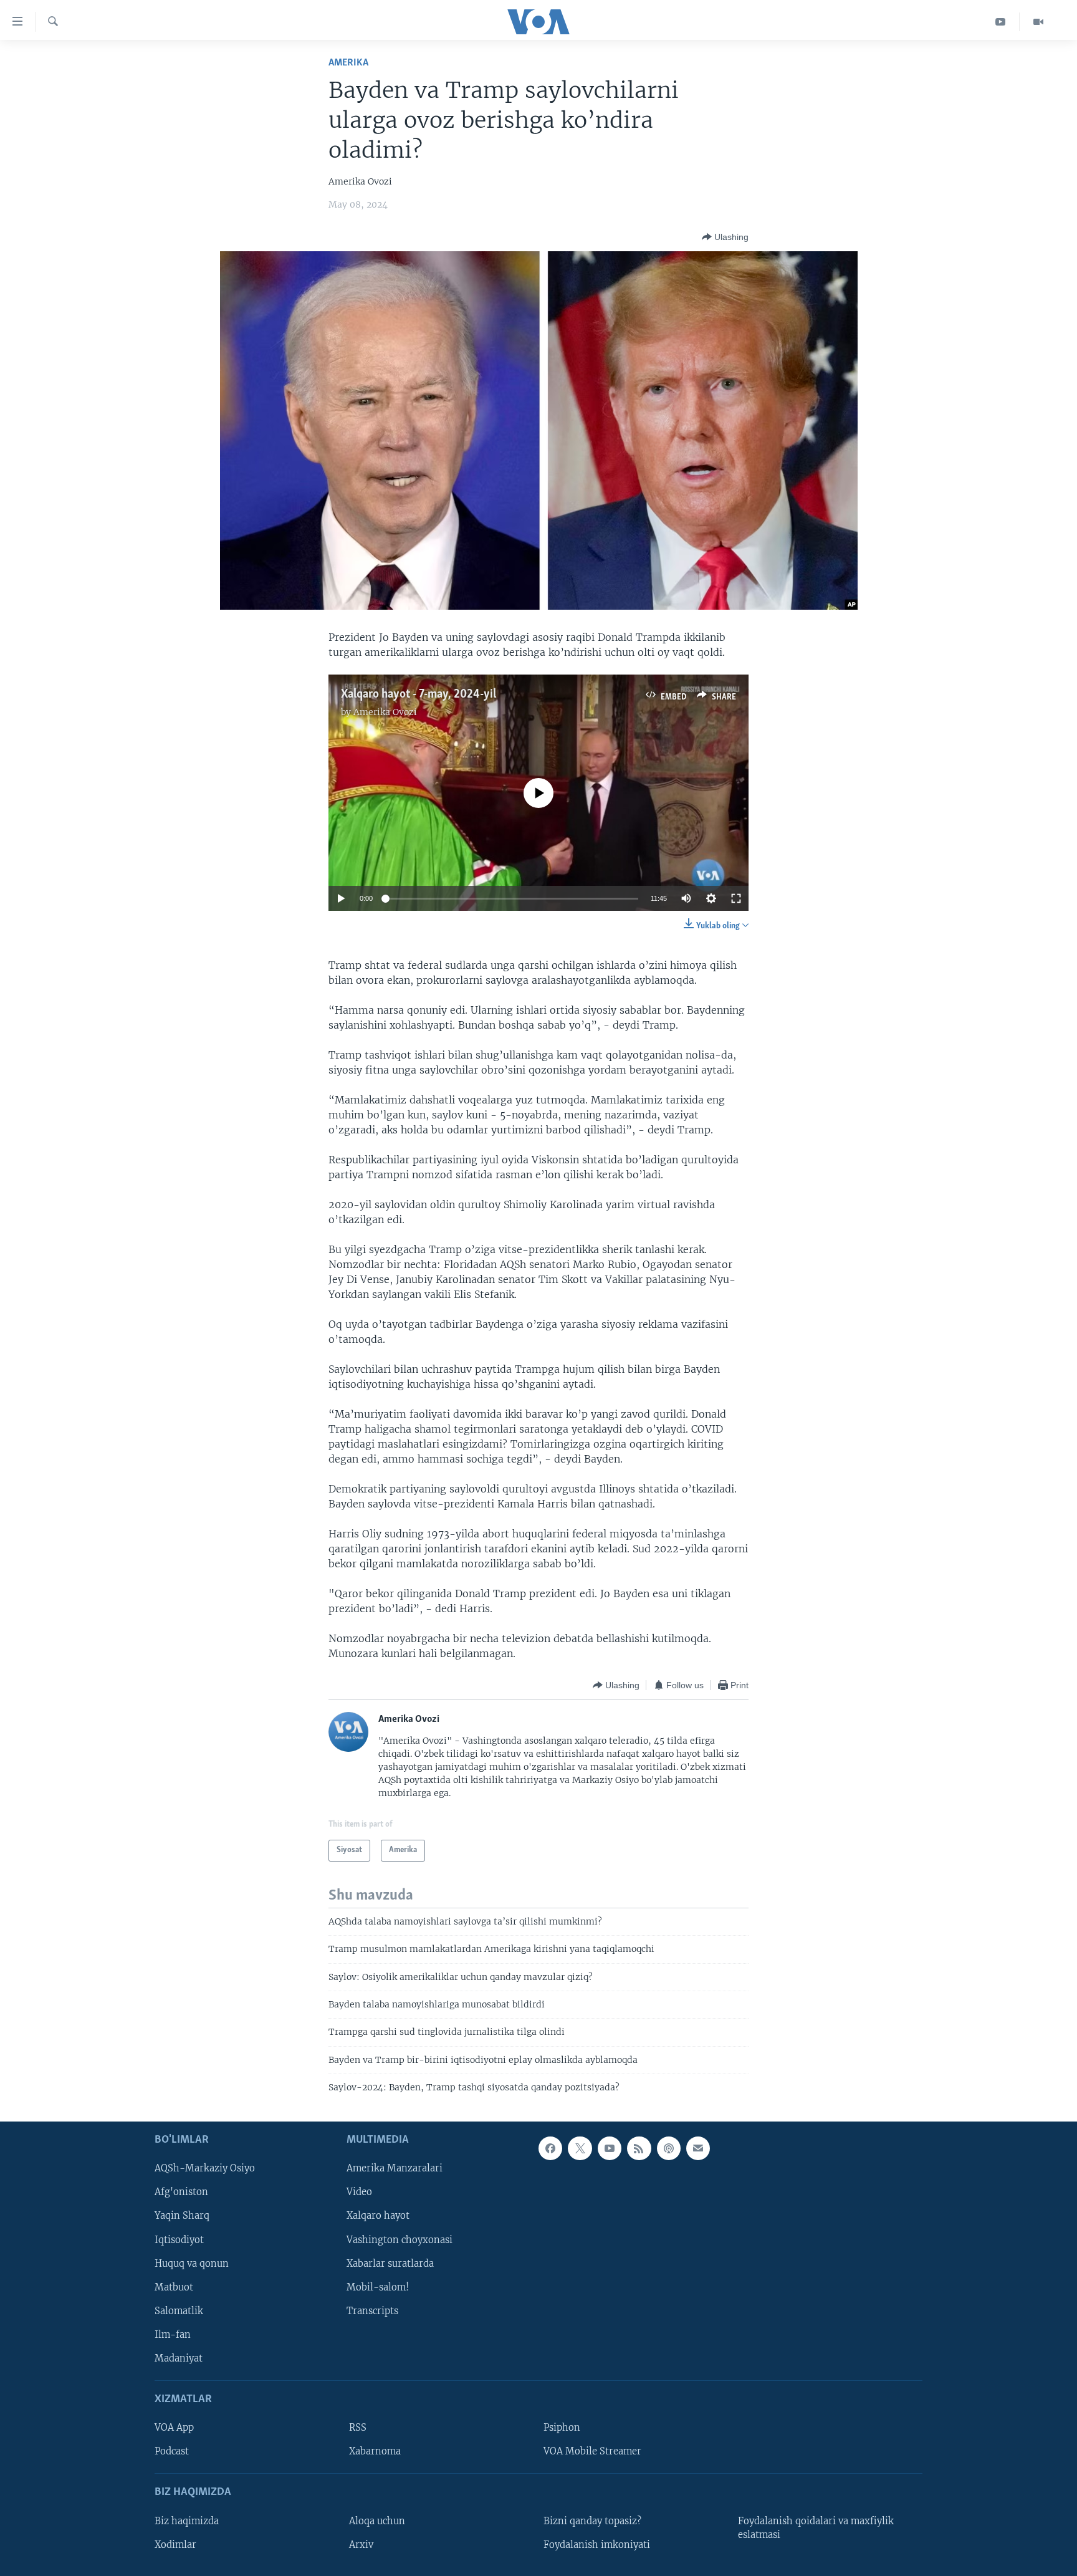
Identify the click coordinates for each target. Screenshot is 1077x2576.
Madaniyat (179, 2358)
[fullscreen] (736, 898)
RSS (358, 2428)
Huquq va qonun (192, 2263)
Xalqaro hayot (378, 2216)
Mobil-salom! (378, 2287)
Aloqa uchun (377, 2521)
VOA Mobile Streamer (592, 2451)
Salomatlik (179, 2310)
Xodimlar (175, 2544)
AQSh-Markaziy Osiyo (205, 2168)
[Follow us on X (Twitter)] (580, 2148)
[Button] (725, 237)
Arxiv (361, 2544)
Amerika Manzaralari (395, 2168)
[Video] (1038, 22)
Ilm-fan (173, 2334)
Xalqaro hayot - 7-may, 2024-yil (419, 694)
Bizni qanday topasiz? (592, 2521)
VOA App (174, 2428)
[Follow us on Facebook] (550, 2148)
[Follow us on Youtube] (610, 2148)
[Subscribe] (698, 2148)
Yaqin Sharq (182, 2216)
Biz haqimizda (187, 2521)
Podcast (172, 2451)
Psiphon (562, 2428)
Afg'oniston (181, 2192)
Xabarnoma (375, 2451)
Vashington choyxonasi (400, 2239)
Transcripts (372, 2310)
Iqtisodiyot (179, 2239)
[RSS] (639, 2148)
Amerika (348, 63)
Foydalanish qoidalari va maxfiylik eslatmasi (816, 2527)
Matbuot (174, 2287)
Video (359, 2192)
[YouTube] (1001, 22)
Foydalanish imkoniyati (597, 2544)
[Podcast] (669, 2148)
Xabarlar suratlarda (390, 2263)
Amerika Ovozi (385, 712)
